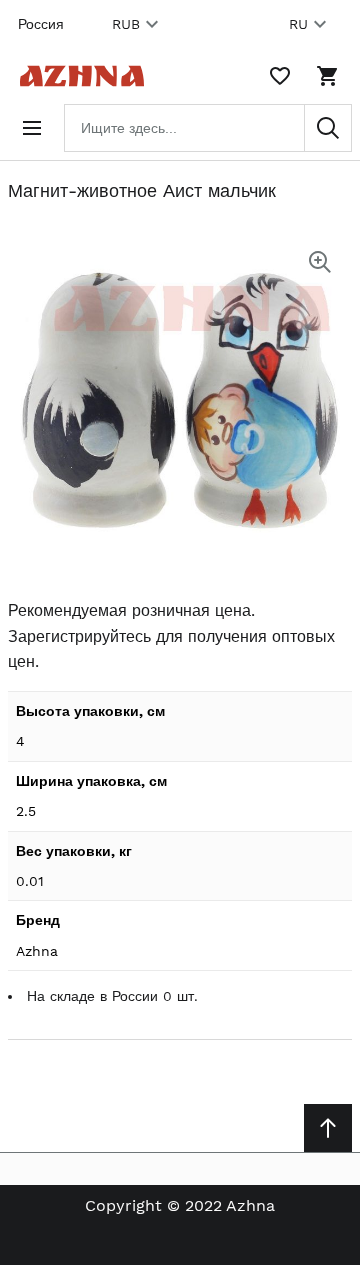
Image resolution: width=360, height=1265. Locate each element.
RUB (126, 24)
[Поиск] (328, 128)
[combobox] (208, 128)
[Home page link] (78, 76)
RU (298, 24)
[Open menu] (32, 128)
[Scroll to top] (328, 1128)
